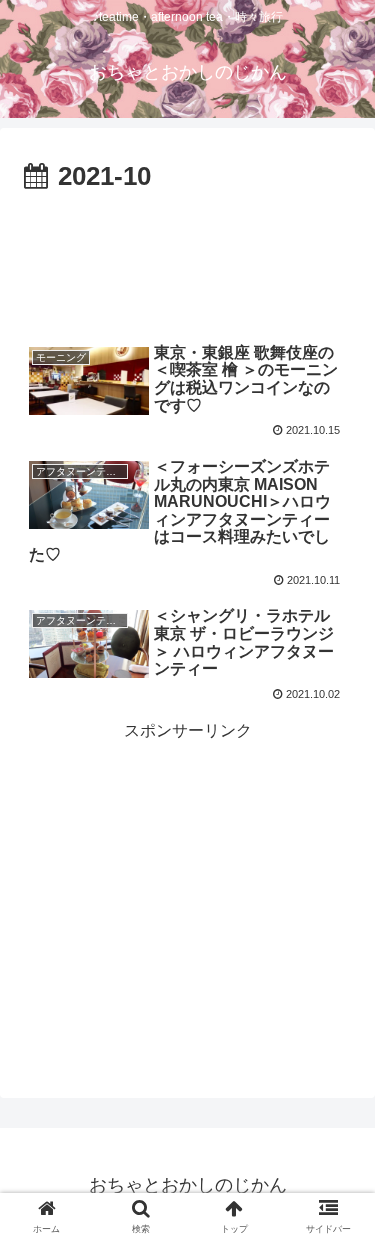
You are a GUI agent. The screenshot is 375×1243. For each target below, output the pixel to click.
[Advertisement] (187, 260)
